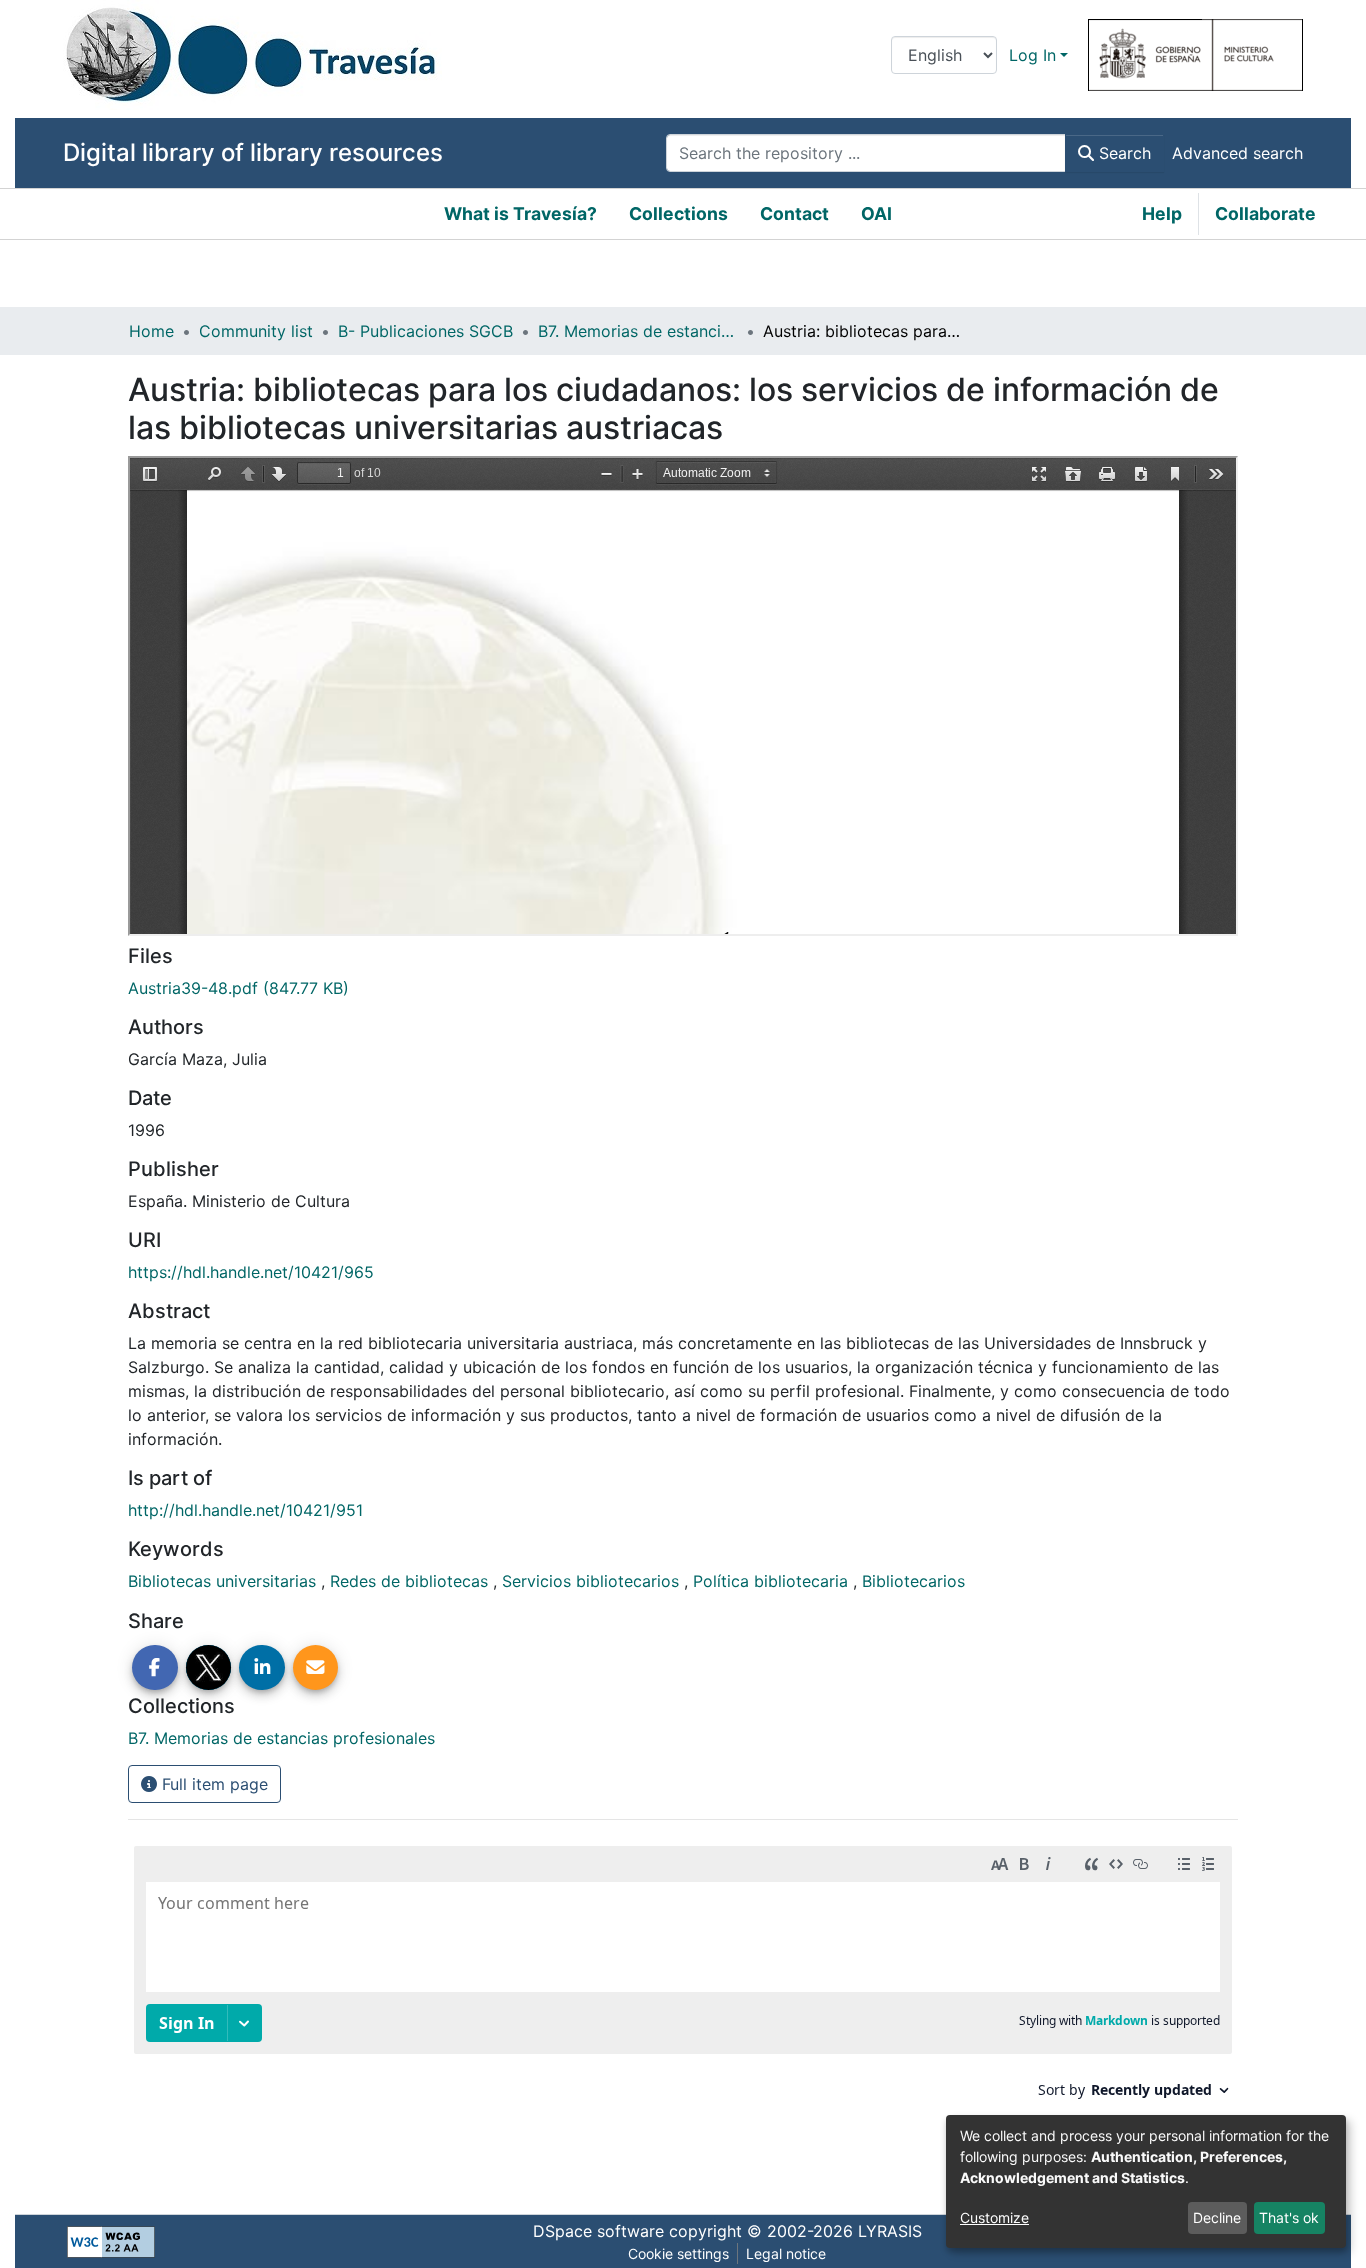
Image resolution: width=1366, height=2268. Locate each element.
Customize (994, 2217)
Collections (678, 213)
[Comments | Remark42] (683, 2010)
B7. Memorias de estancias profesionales (638, 331)
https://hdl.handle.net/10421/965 (251, 1272)
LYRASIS (890, 2231)
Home (151, 331)
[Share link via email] (316, 1668)
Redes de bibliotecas (411, 1581)
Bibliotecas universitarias (224, 1581)
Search (1122, 153)
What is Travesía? (520, 213)
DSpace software (598, 2231)
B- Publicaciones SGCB (425, 331)
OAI (876, 213)
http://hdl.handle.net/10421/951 (245, 1510)
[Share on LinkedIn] (262, 1668)
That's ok (1289, 2217)
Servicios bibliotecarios (593, 1581)
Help (1162, 213)
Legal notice (786, 2253)
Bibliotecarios (913, 1581)
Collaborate (1265, 213)
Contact (794, 213)
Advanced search (1237, 153)
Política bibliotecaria (773, 1581)
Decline (1217, 2217)
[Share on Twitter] (209, 1668)
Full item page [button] (212, 1784)
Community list (256, 331)
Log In (1032, 55)
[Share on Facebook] (155, 1668)
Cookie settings (678, 2253)
